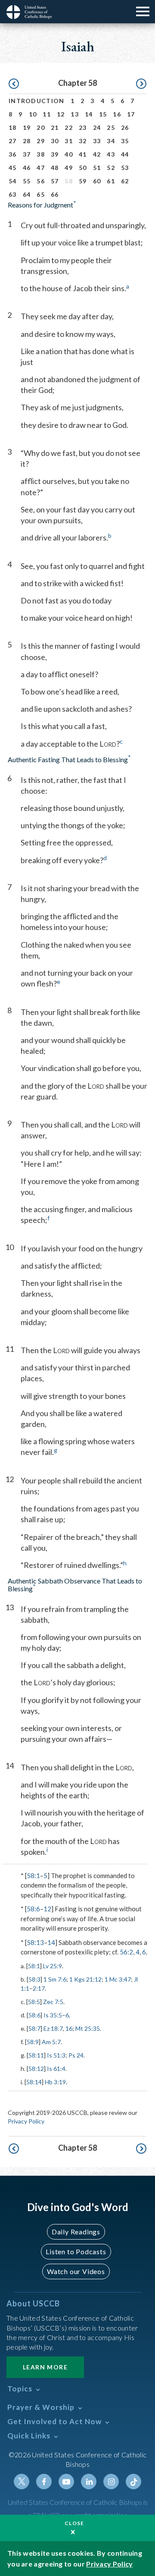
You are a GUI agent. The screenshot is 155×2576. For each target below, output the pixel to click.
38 (41, 154)
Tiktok (133, 2482)
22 (69, 127)
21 (55, 127)
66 (55, 194)
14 (89, 114)
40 (69, 154)
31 (69, 141)
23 (83, 127)
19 (27, 127)
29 (41, 141)
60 (97, 181)
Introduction (37, 101)
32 (83, 141)
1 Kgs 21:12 (85, 1979)
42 (97, 154)
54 (13, 181)
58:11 (36, 2055)
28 (27, 141)
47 (41, 168)
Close (74, 2523)
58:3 (34, 1979)
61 (111, 181)
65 (41, 194)
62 (125, 181)
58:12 (36, 2069)
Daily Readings (76, 2232)
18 (13, 127)
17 (131, 114)
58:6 (33, 1909)
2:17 (39, 1988)
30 (55, 141)
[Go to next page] (141, 84)
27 (13, 141)
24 (97, 127)
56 (41, 181)
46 (27, 168)
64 (27, 194)
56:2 (126, 1952)
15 (103, 114)
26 (125, 127)
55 (27, 181)
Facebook (44, 2482)
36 (13, 154)
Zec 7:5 (53, 2002)
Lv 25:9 (53, 1966)
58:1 (33, 1875)
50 (83, 168)
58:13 (35, 1942)
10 (33, 114)
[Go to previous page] (14, 84)
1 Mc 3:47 (118, 1979)
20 (41, 127)
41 (83, 154)
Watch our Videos (76, 2271)
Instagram (111, 2482)
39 (55, 154)
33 (97, 141)
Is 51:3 (56, 2055)
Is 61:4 (56, 2069)
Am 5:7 (51, 2042)
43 (111, 154)
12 (61, 114)
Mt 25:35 (88, 2028)
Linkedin (89, 2482)
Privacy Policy (26, 2121)
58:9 (33, 2042)
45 (13, 168)
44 (125, 154)
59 (83, 181)
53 (125, 168)
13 (75, 114)
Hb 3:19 (55, 2082)
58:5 (34, 2002)
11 (47, 114)
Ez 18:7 (53, 2028)
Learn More (45, 2367)
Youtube (66, 2482)
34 (111, 141)
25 (111, 127)
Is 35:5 (53, 2015)
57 (55, 181)
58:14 (34, 2082)
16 (117, 114)
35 (125, 141)
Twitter (22, 2482)
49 (69, 168)
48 (55, 168)
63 (13, 194)
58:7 (34, 2028)
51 (97, 168)
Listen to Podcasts (76, 2251)
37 (27, 154)
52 (111, 168)
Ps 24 (76, 2055)
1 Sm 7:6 (55, 1979)
